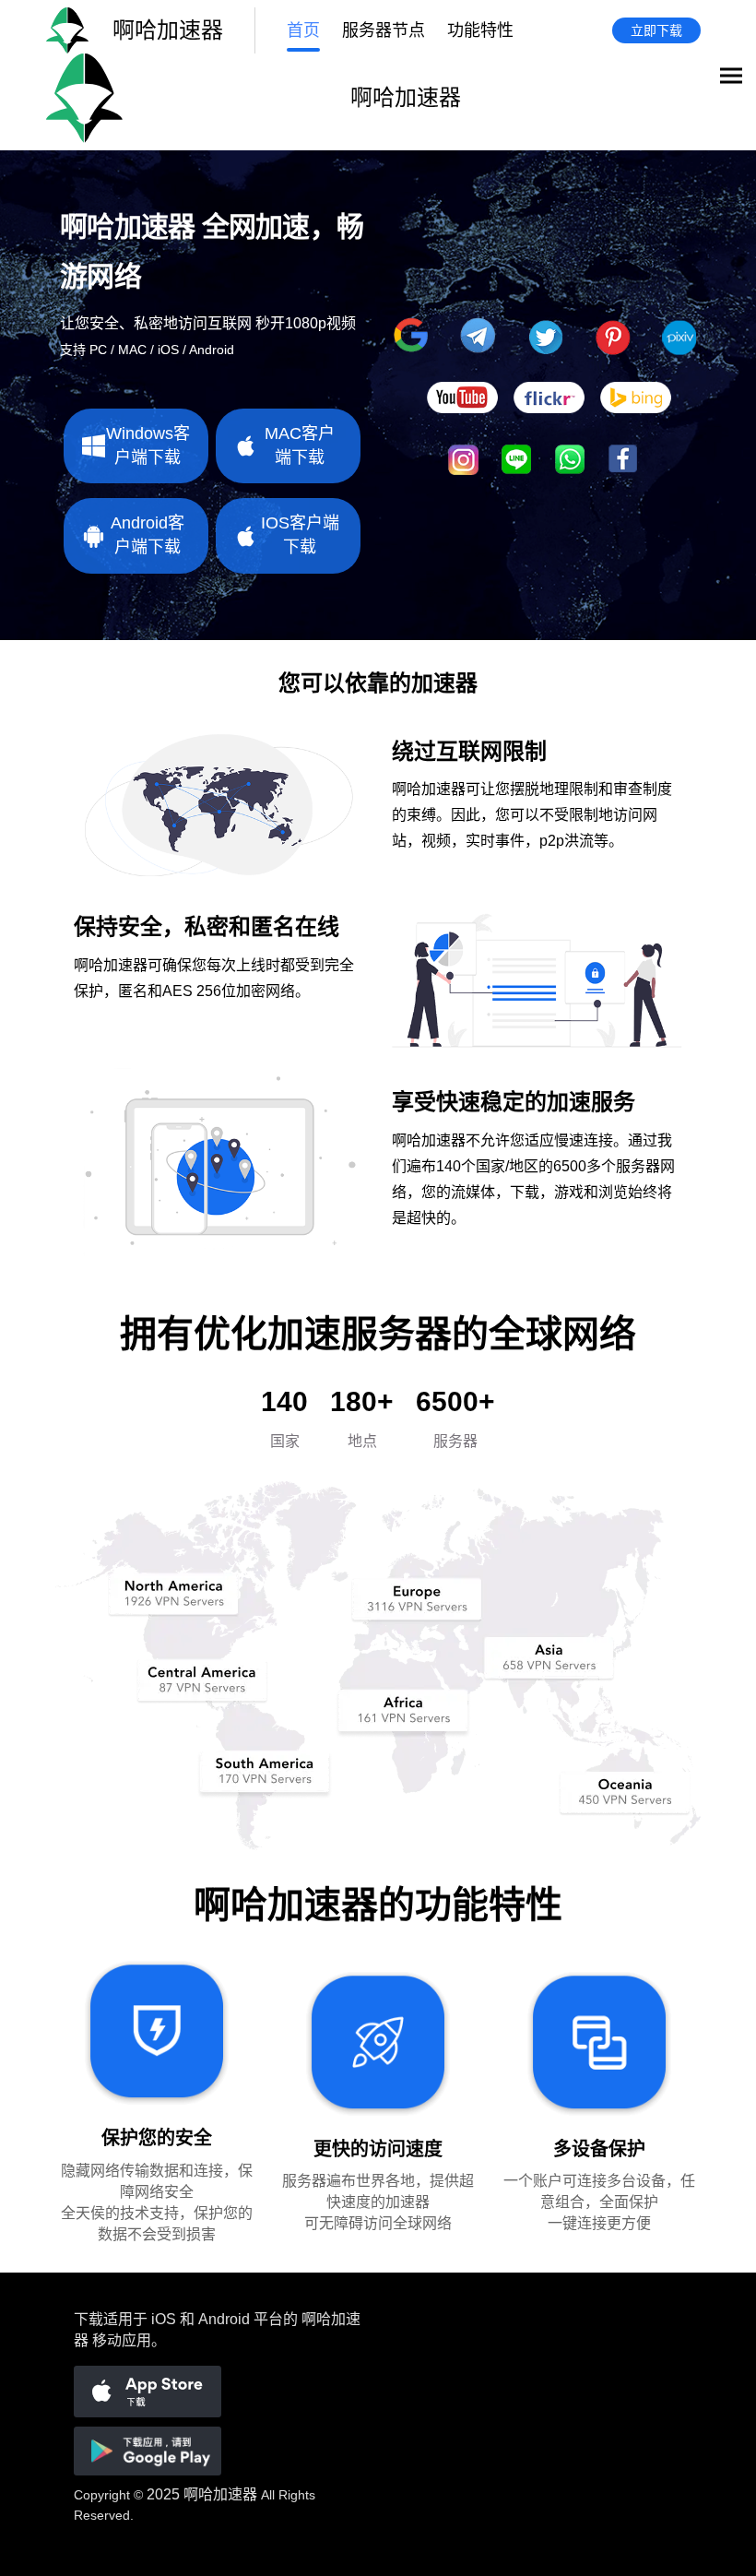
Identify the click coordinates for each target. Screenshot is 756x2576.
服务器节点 (384, 30)
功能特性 (480, 30)
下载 (89, 2319)
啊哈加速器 (220, 2494)
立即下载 (656, 30)
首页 (303, 30)
